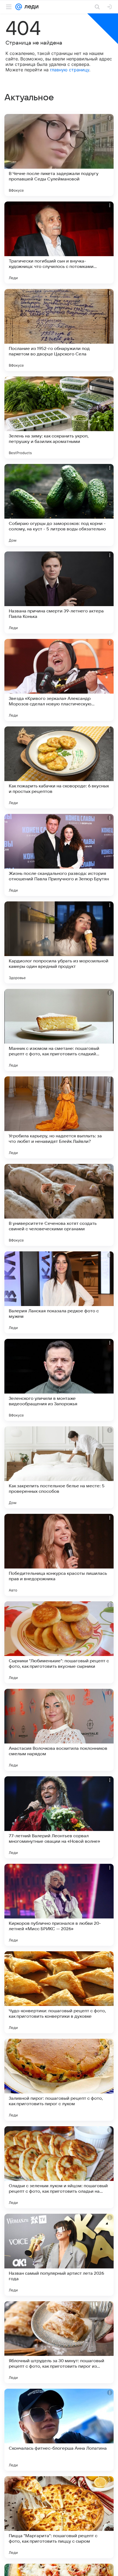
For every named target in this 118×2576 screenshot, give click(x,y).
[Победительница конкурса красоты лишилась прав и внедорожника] (59, 1555)
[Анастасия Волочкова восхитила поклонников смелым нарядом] (59, 1730)
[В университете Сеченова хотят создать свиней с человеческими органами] (59, 1205)
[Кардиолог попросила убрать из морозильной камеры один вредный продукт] (59, 942)
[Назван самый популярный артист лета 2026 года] (59, 2255)
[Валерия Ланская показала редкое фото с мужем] (59, 1292)
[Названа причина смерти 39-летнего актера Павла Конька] (59, 592)
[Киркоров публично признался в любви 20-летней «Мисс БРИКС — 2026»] (59, 1905)
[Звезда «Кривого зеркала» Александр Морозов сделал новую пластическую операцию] (59, 680)
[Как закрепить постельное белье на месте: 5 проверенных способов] (59, 1467)
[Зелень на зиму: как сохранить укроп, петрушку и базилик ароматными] (59, 417)
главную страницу (70, 70)
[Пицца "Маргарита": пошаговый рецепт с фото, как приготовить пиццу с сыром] (59, 2517)
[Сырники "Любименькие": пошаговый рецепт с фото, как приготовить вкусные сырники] (59, 1642)
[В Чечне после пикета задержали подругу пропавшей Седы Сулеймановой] (59, 155)
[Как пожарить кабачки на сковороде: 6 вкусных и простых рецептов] (59, 767)
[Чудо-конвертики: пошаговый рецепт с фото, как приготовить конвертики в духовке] (59, 1992)
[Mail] (19, 7)
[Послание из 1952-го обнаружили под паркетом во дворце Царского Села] (59, 330)
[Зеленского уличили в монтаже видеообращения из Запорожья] (59, 1380)
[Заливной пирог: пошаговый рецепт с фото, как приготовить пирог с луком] (59, 2080)
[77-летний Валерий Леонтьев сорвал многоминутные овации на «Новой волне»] (59, 1817)
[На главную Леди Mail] (30, 7)
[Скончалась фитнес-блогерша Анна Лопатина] (59, 2430)
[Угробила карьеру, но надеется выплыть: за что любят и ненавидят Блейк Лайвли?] (59, 1117)
